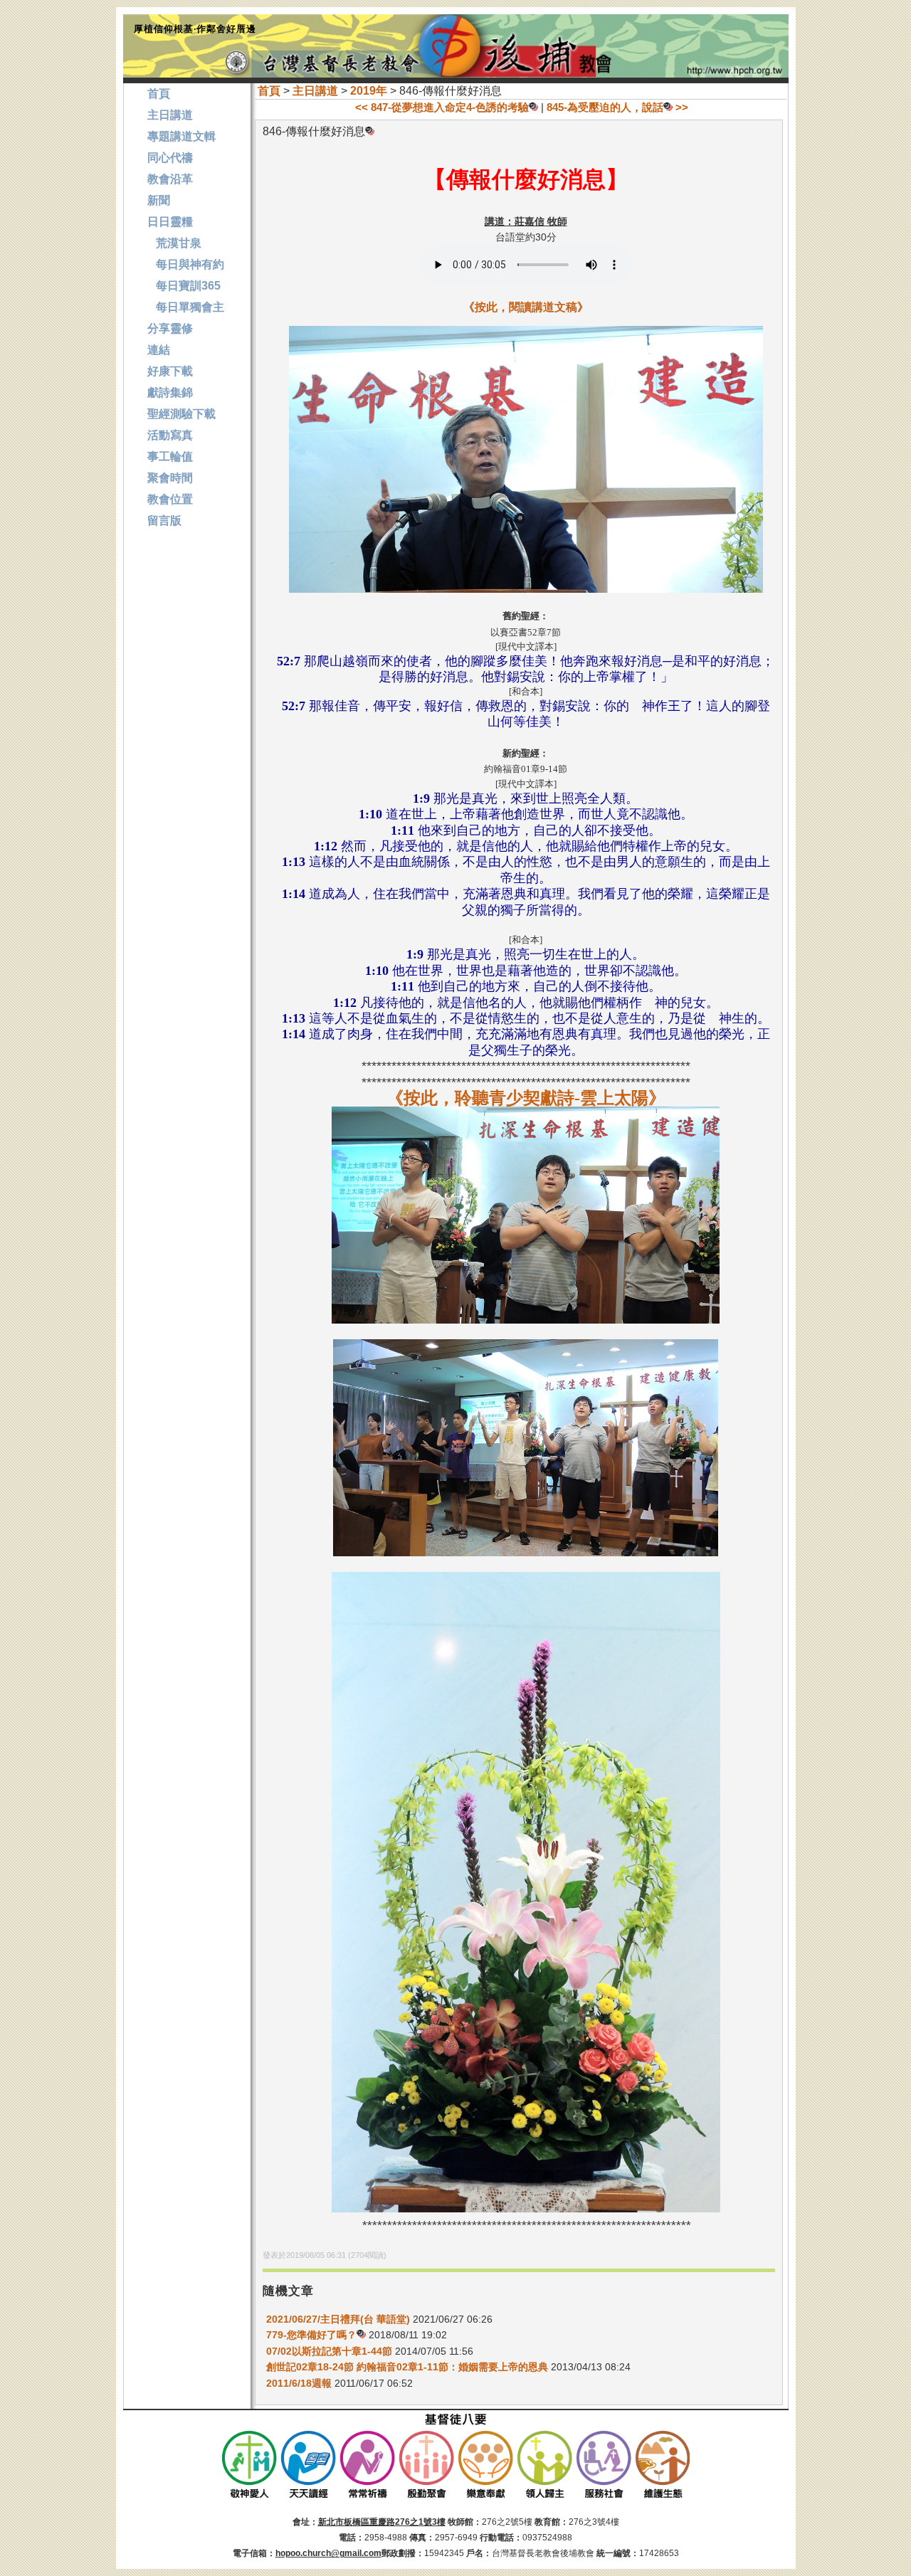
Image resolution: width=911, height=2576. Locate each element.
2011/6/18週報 (299, 2383)
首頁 (269, 91)
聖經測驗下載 (181, 414)
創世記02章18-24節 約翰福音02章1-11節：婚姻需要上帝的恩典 (407, 2367)
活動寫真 (170, 435)
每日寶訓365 (184, 286)
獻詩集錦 (170, 392)
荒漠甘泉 (174, 243)
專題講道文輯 (181, 136)
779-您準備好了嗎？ (311, 2335)
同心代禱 (170, 158)
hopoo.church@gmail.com (328, 2553)
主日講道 (315, 91)
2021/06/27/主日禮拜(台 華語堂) (338, 2319)
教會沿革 (170, 179)
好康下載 (170, 371)
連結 (159, 350)
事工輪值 (170, 456)
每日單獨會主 (186, 307)
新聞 (159, 200)
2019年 (369, 91)
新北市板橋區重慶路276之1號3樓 (382, 2522)
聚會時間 (170, 478)
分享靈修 (170, 328)
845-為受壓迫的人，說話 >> (617, 107)
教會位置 (170, 499)
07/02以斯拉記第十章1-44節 (329, 2351)
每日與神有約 (186, 264)
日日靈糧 (170, 222)
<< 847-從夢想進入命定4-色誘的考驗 (442, 107)
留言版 (164, 521)
